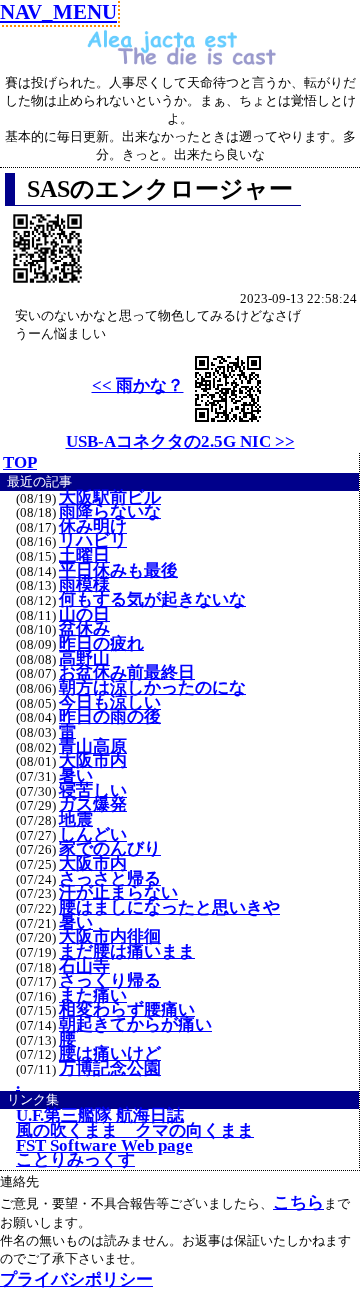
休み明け (93, 527)
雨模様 (84, 585)
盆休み (84, 629)
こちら (298, 1202)
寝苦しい (93, 791)
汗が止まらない (118, 893)
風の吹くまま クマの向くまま (135, 1131)
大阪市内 (93, 761)
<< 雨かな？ (138, 385)
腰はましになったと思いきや (169, 908)
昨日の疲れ (101, 644)
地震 (76, 820)
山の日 (84, 615)
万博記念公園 (110, 1069)
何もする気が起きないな (152, 600)
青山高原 (93, 747)
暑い (76, 776)
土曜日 (84, 556)
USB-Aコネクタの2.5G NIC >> (180, 441)
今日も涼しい (110, 703)
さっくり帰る (110, 981)
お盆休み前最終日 (127, 673)
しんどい (93, 835)
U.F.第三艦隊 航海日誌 (100, 1116)
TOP (20, 462)
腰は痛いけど (110, 1054)
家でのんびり (110, 849)
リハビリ (93, 541)
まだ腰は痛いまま (127, 952)
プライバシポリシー (76, 1279)
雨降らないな (110, 512)
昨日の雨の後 (110, 717)
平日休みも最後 (118, 571)
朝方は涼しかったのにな (152, 688)
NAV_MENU (58, 11)
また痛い (93, 996)
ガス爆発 (93, 805)
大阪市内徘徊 (110, 937)
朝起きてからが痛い (135, 1025)
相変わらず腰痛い (127, 1010)
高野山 (84, 659)
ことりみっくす (75, 1160)
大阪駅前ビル (110, 498)
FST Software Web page (104, 1146)
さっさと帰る (110, 879)
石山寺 (84, 967)
